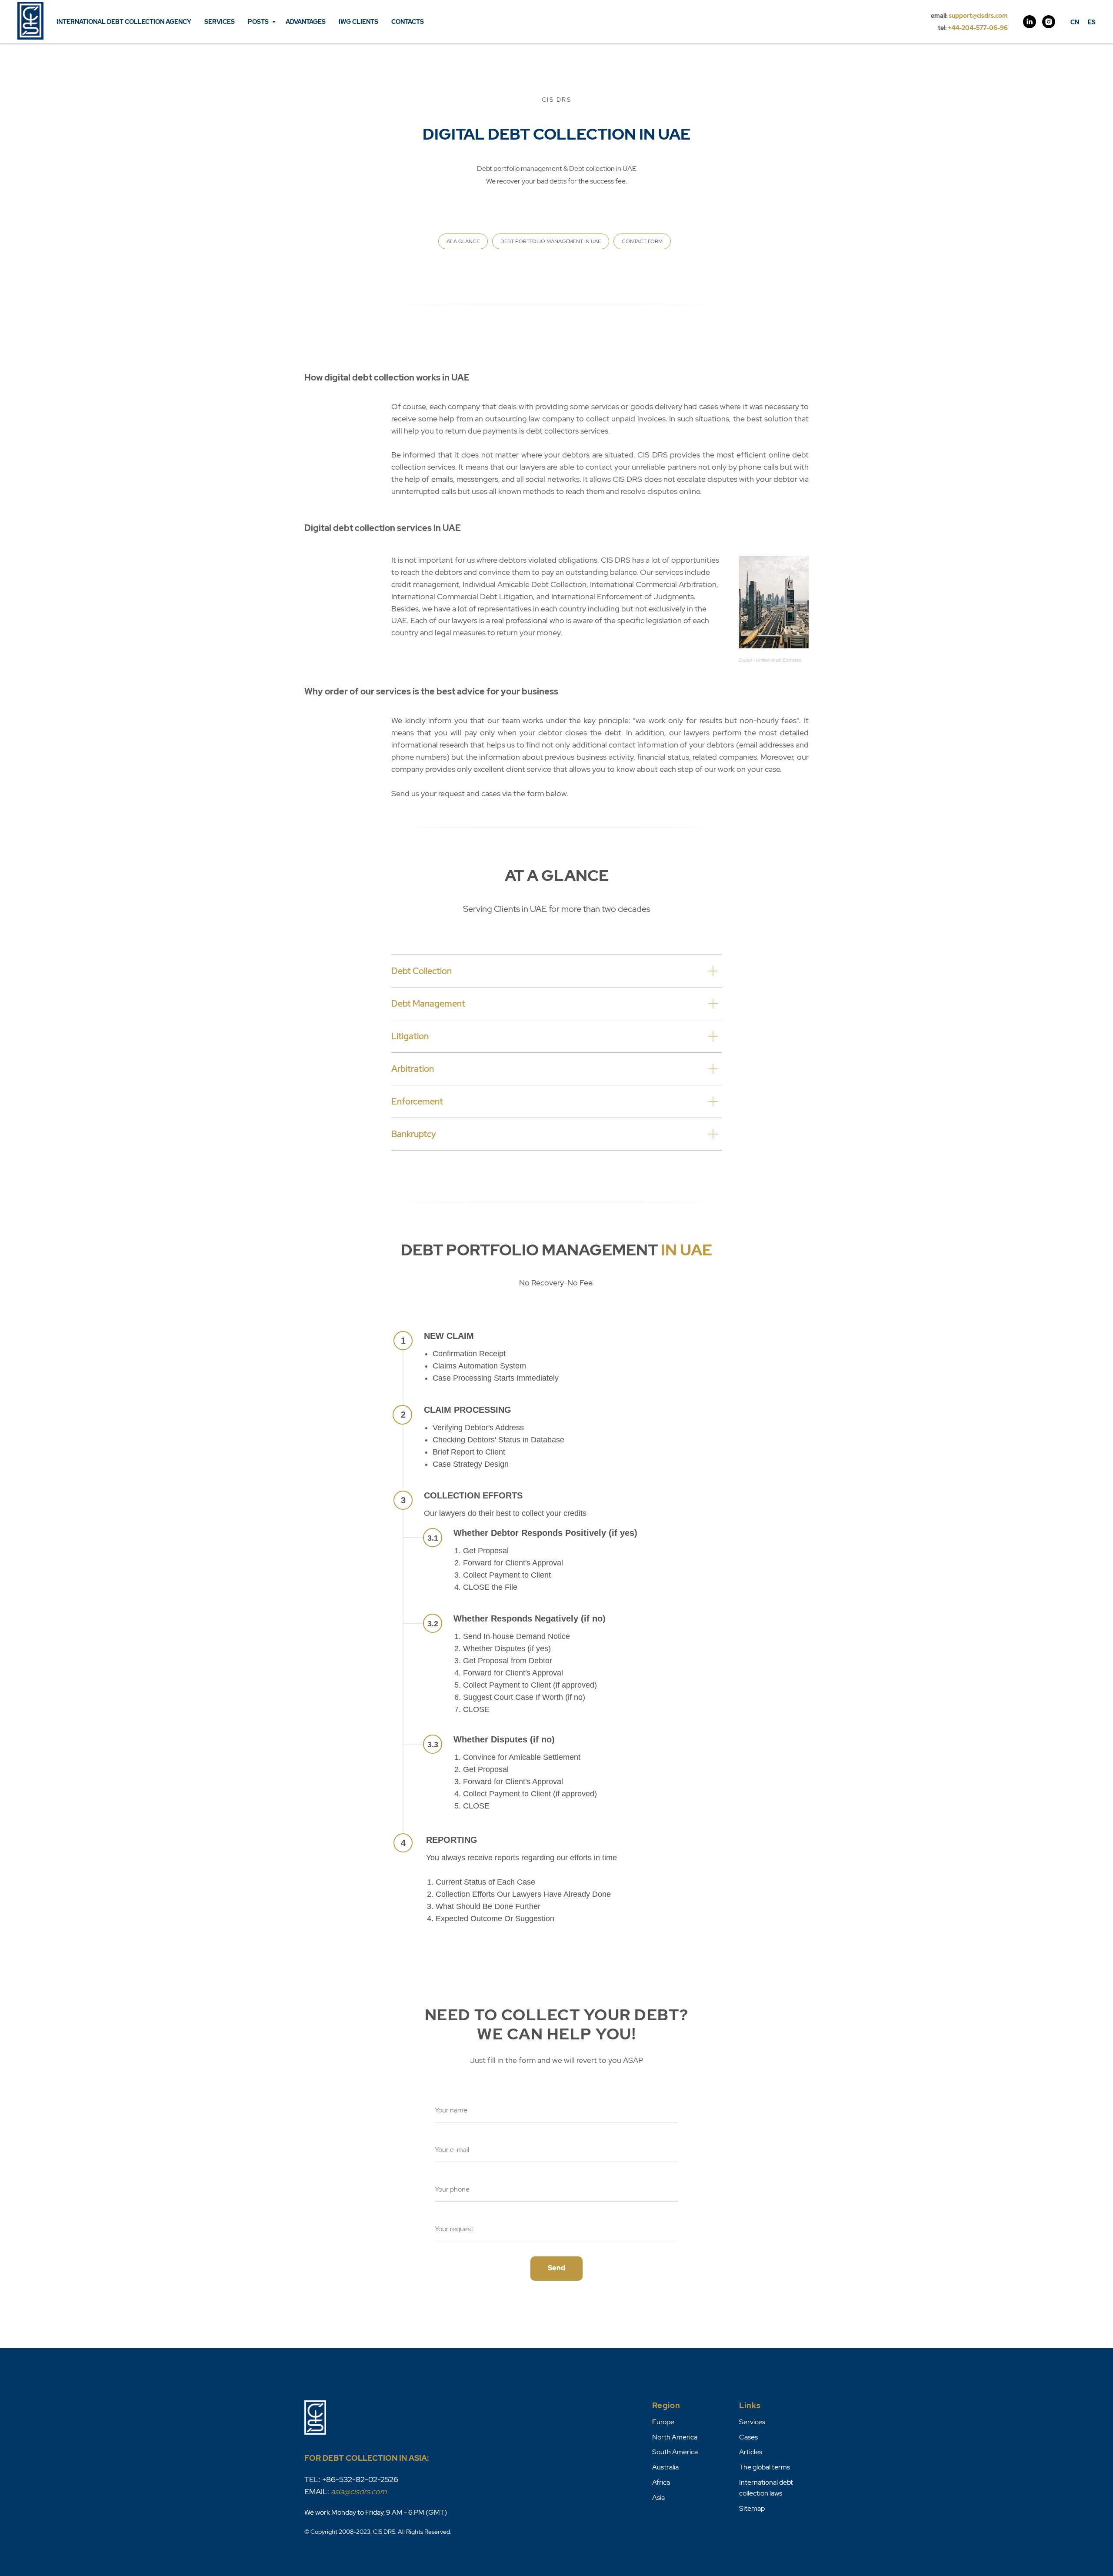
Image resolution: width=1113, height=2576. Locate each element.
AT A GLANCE (463, 241)
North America (675, 2437)
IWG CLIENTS (358, 22)
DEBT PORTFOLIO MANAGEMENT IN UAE (551, 241)
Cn (1075, 22)
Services (752, 2422)
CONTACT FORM (642, 241)
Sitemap (752, 2508)
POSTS (259, 22)
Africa (661, 2482)
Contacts (408, 22)
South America (675, 2452)
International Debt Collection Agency (124, 22)
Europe (663, 2422)
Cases (748, 2437)
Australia (665, 2467)
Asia (658, 2498)
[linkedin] (1030, 22)
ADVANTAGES (306, 22)
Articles (751, 2452)
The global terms (765, 2467)
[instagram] (1049, 22)
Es (1092, 22)
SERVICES (220, 22)
